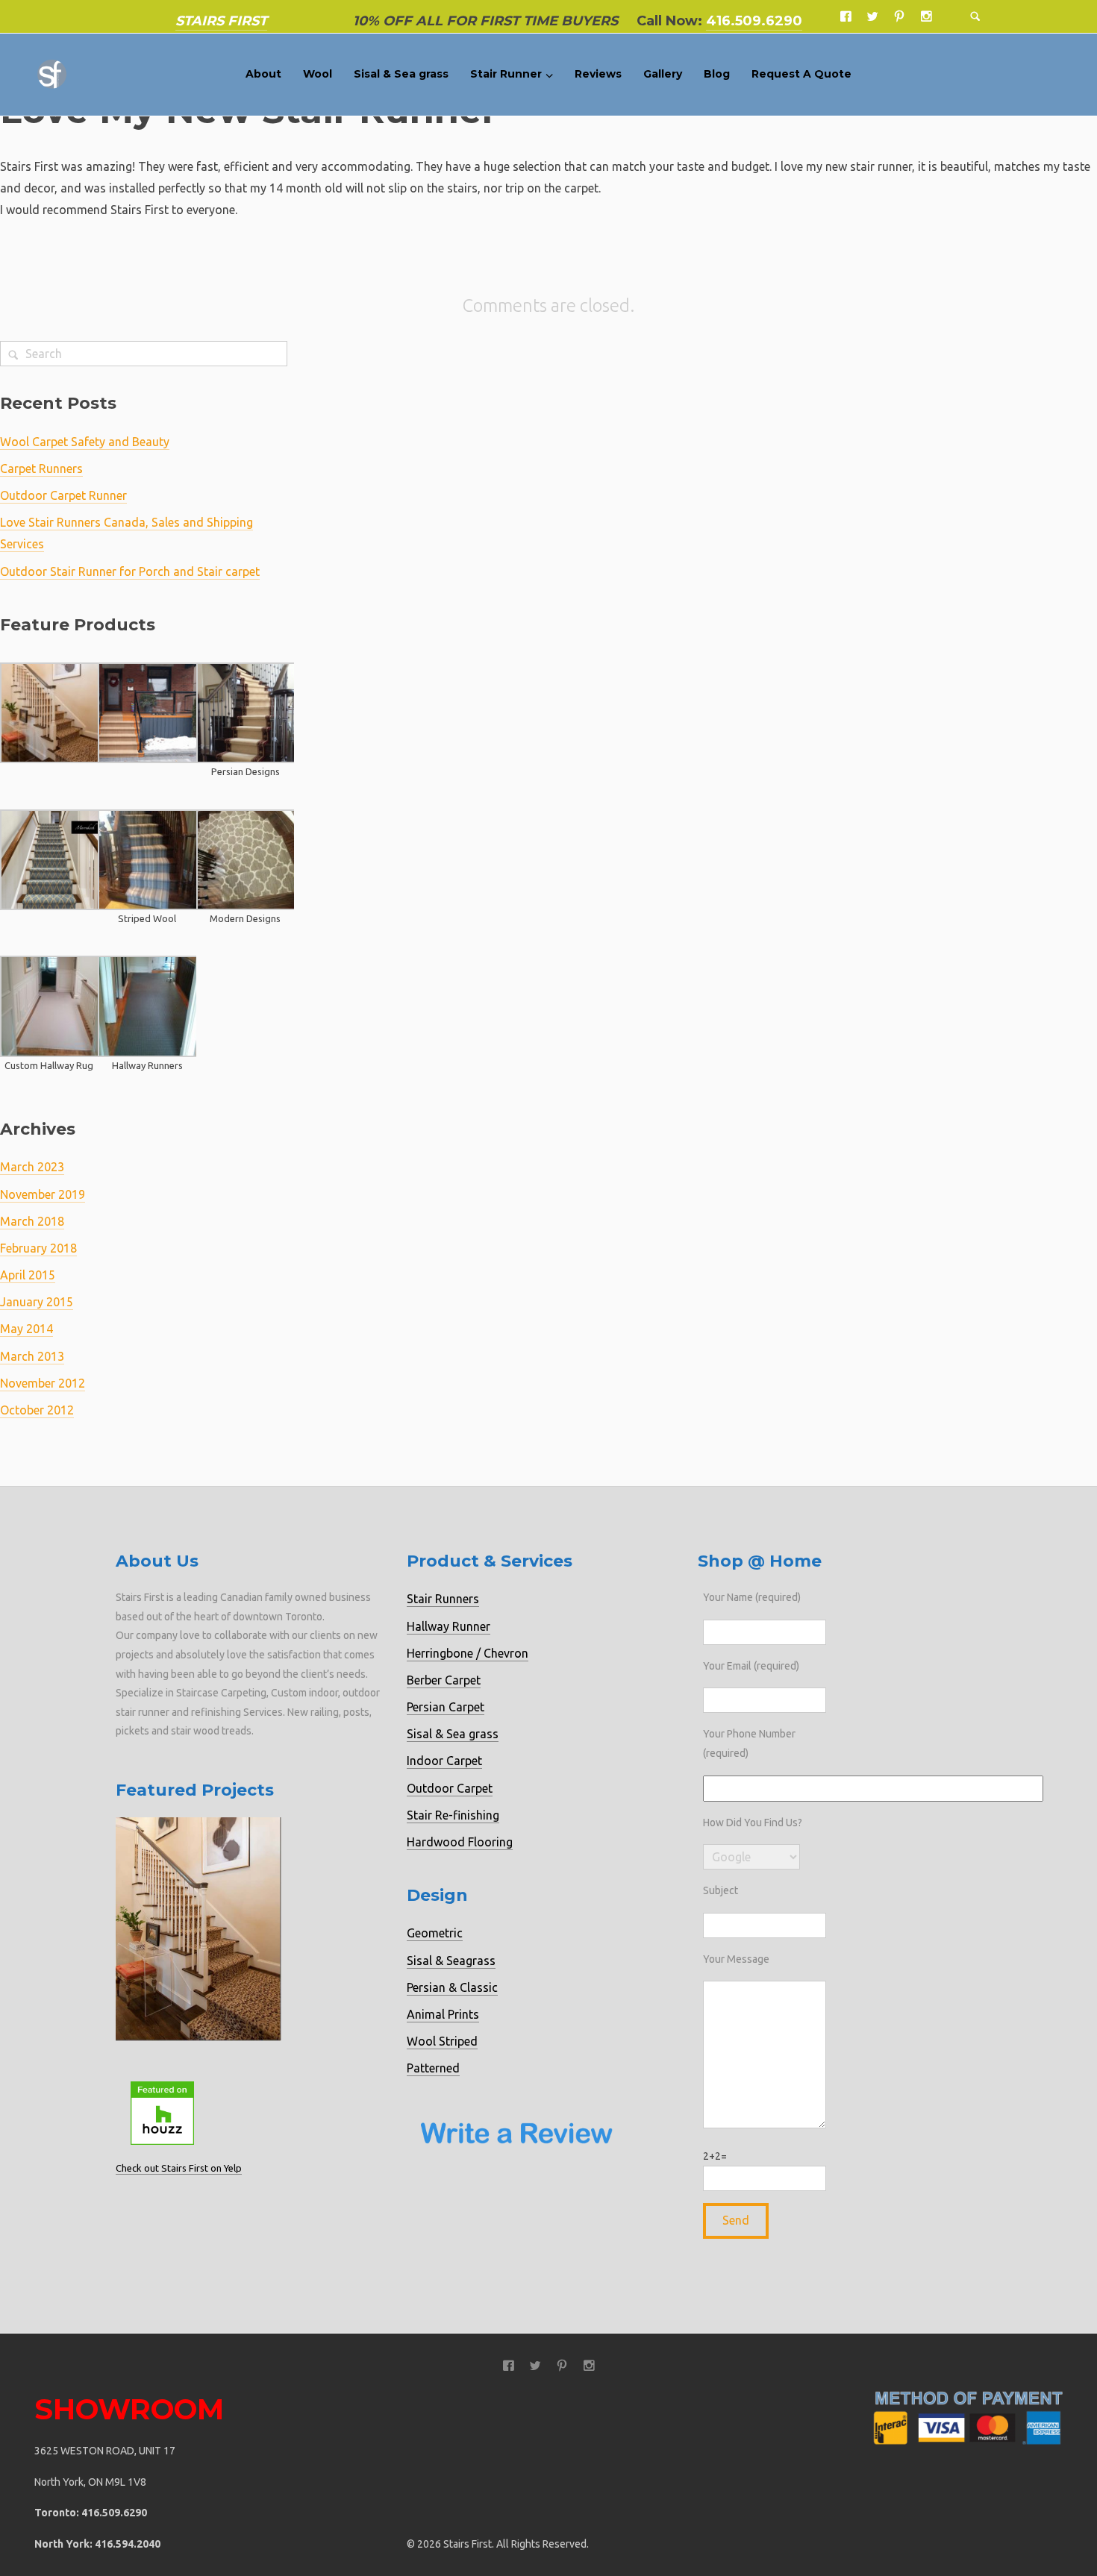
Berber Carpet (444, 1680)
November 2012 (43, 1383)
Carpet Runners (41, 468)
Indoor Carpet (444, 1761)
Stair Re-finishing (453, 1815)
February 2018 (38, 1248)
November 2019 (43, 1194)
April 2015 (28, 1275)
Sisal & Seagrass (451, 1961)
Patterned (433, 2068)
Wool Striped (442, 2041)
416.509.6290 (754, 21)
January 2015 (37, 1302)
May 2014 (26, 1329)
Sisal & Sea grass (453, 1734)
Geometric (435, 1933)
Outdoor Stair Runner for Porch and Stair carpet (130, 571)
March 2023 (32, 1167)
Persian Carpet (446, 1707)
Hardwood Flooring (460, 1842)
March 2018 (32, 1221)
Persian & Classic (452, 1987)
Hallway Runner (449, 1626)
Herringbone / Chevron (468, 1653)
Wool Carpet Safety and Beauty (85, 442)
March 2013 (32, 1356)
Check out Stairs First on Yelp (179, 2168)
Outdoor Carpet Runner (63, 495)
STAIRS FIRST (221, 21)
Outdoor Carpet (450, 1788)
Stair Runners (443, 1599)
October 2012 (37, 1410)
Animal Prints (443, 2014)
